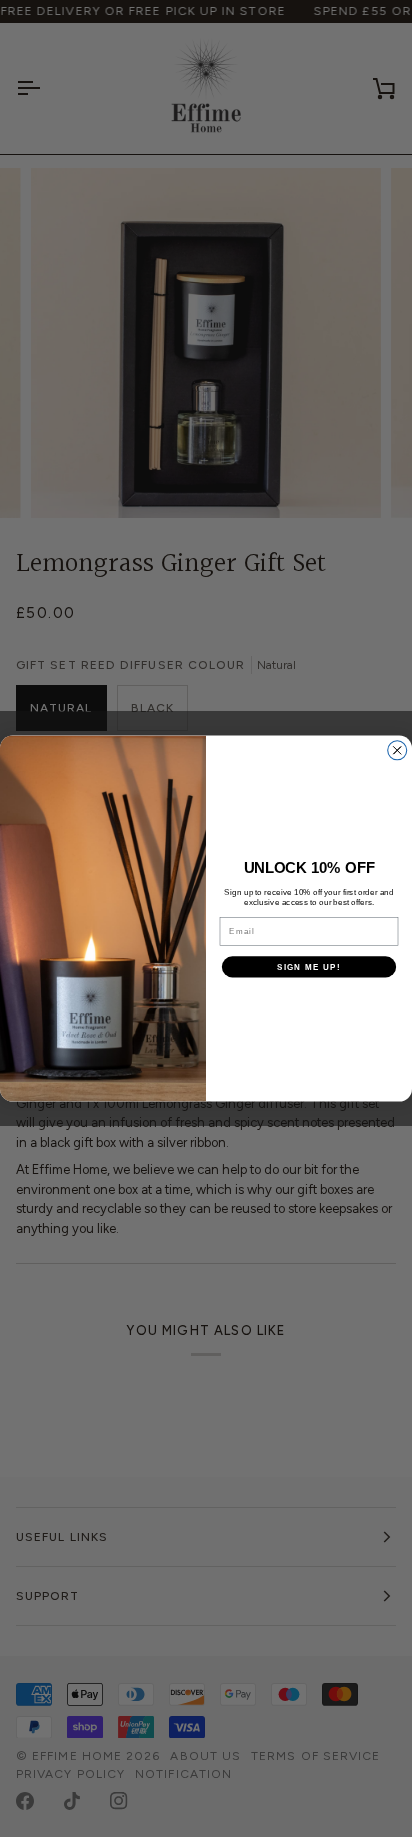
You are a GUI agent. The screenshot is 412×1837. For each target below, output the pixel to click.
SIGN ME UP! (309, 966)
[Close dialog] (397, 750)
